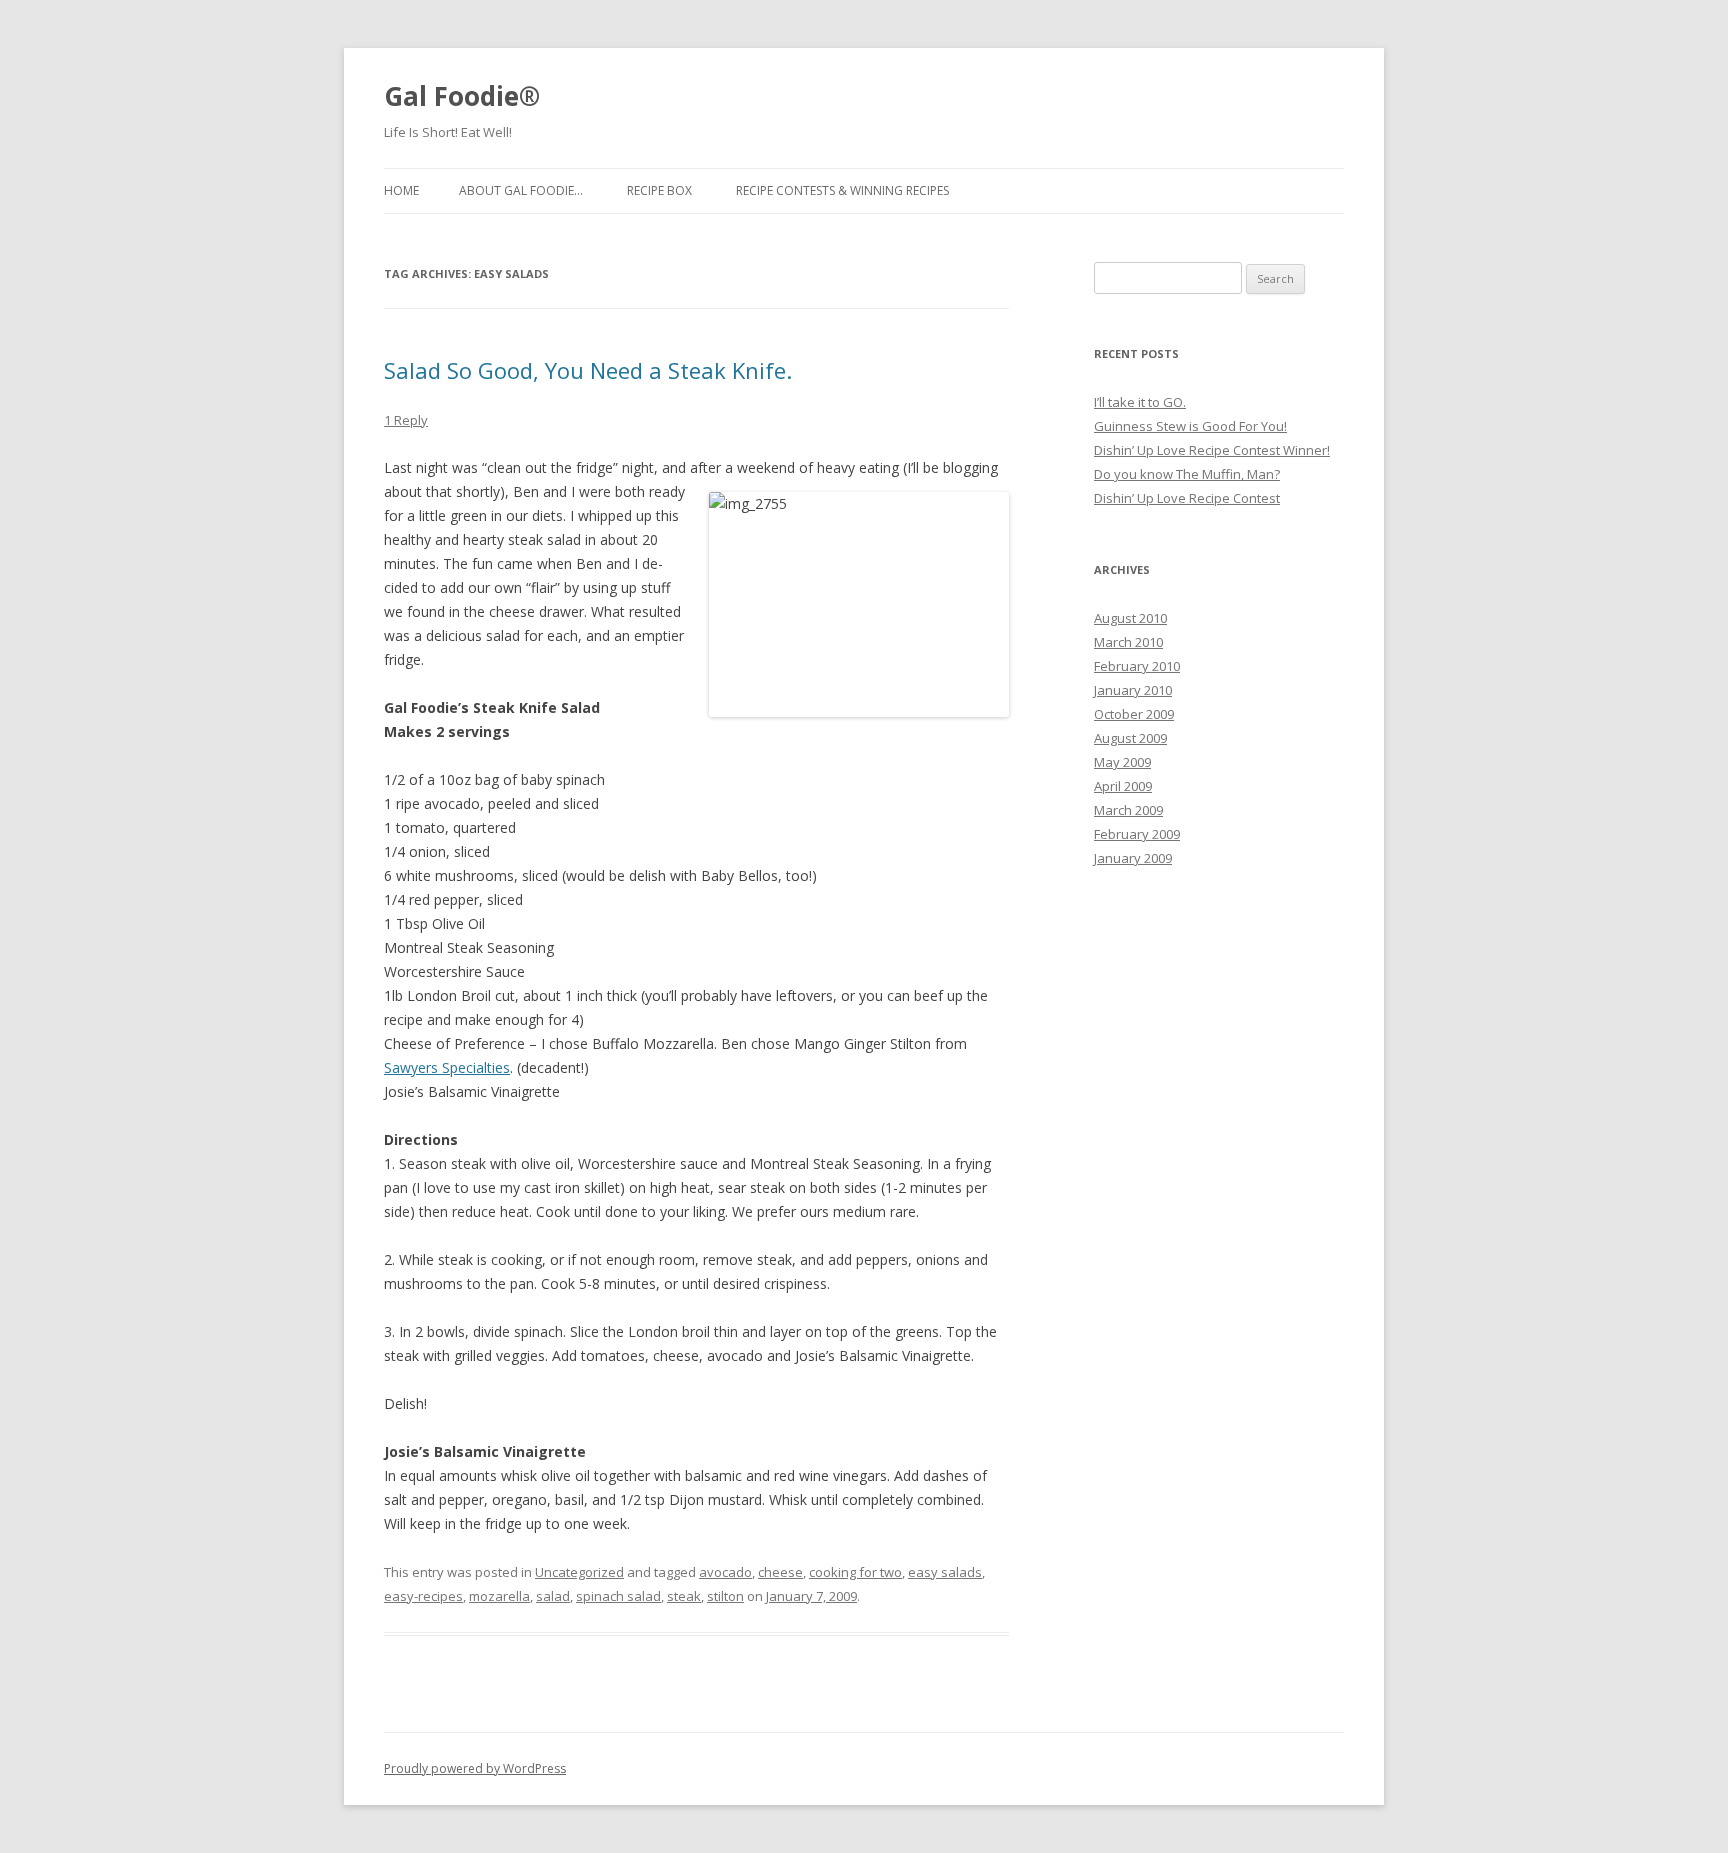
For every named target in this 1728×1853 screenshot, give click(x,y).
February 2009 (1137, 834)
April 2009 (1123, 786)
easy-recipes (423, 1596)
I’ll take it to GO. (1140, 402)
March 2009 (1128, 810)
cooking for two (855, 1572)
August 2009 (1130, 738)
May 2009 (1122, 762)
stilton (725, 1596)
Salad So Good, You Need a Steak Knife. (588, 370)
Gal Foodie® (462, 96)
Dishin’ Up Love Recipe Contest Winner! (1212, 450)
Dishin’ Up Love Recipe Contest (1187, 498)
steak (684, 1596)
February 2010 (1137, 666)
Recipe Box (659, 190)
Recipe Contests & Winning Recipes (842, 190)
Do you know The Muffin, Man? (1187, 474)
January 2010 (1133, 690)
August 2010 (1130, 618)
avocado (725, 1572)
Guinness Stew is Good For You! (1190, 426)
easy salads (945, 1572)
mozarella (499, 1596)
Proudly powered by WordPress (475, 1768)
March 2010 (1128, 642)
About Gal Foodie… (521, 190)
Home (401, 190)
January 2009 (1133, 858)
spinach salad (618, 1596)
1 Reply (406, 420)
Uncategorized (579, 1572)
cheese (780, 1572)
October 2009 (1134, 714)
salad (553, 1596)
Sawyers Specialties (447, 1067)
